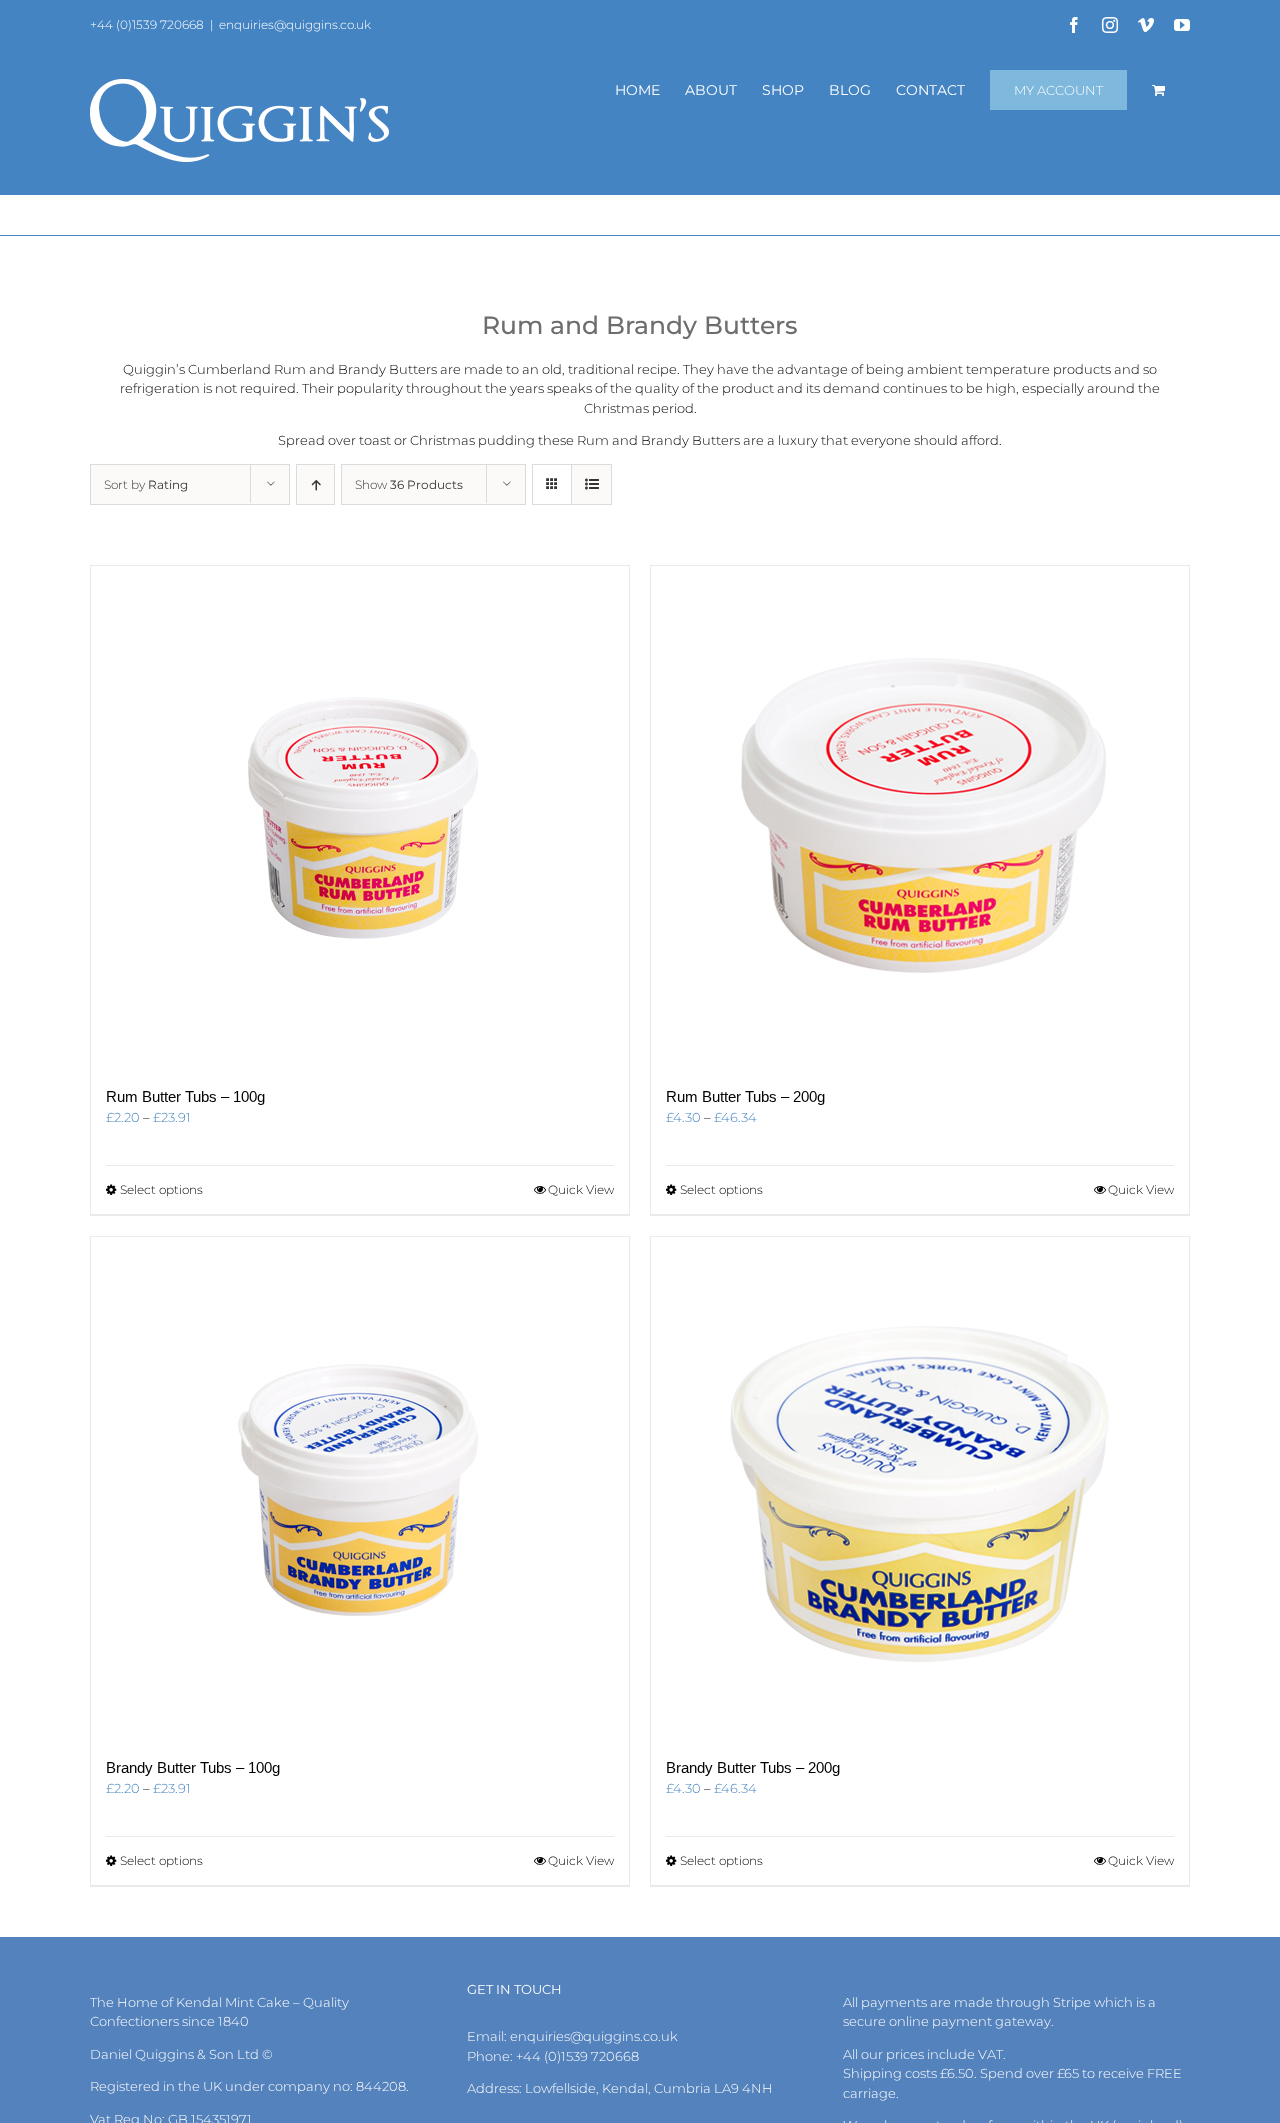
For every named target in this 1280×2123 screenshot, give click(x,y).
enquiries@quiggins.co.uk (295, 24)
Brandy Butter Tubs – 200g (753, 1767)
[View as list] (591, 484)
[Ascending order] (315, 484)
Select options (161, 1189)
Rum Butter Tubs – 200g (745, 1096)
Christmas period (639, 408)
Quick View (581, 1189)
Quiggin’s (154, 369)
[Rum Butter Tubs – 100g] (360, 816)
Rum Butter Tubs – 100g (185, 1096)
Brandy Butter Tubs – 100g (193, 1767)
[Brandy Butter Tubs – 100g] (360, 1487)
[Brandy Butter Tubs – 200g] (920, 1487)
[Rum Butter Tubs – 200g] (920, 816)
